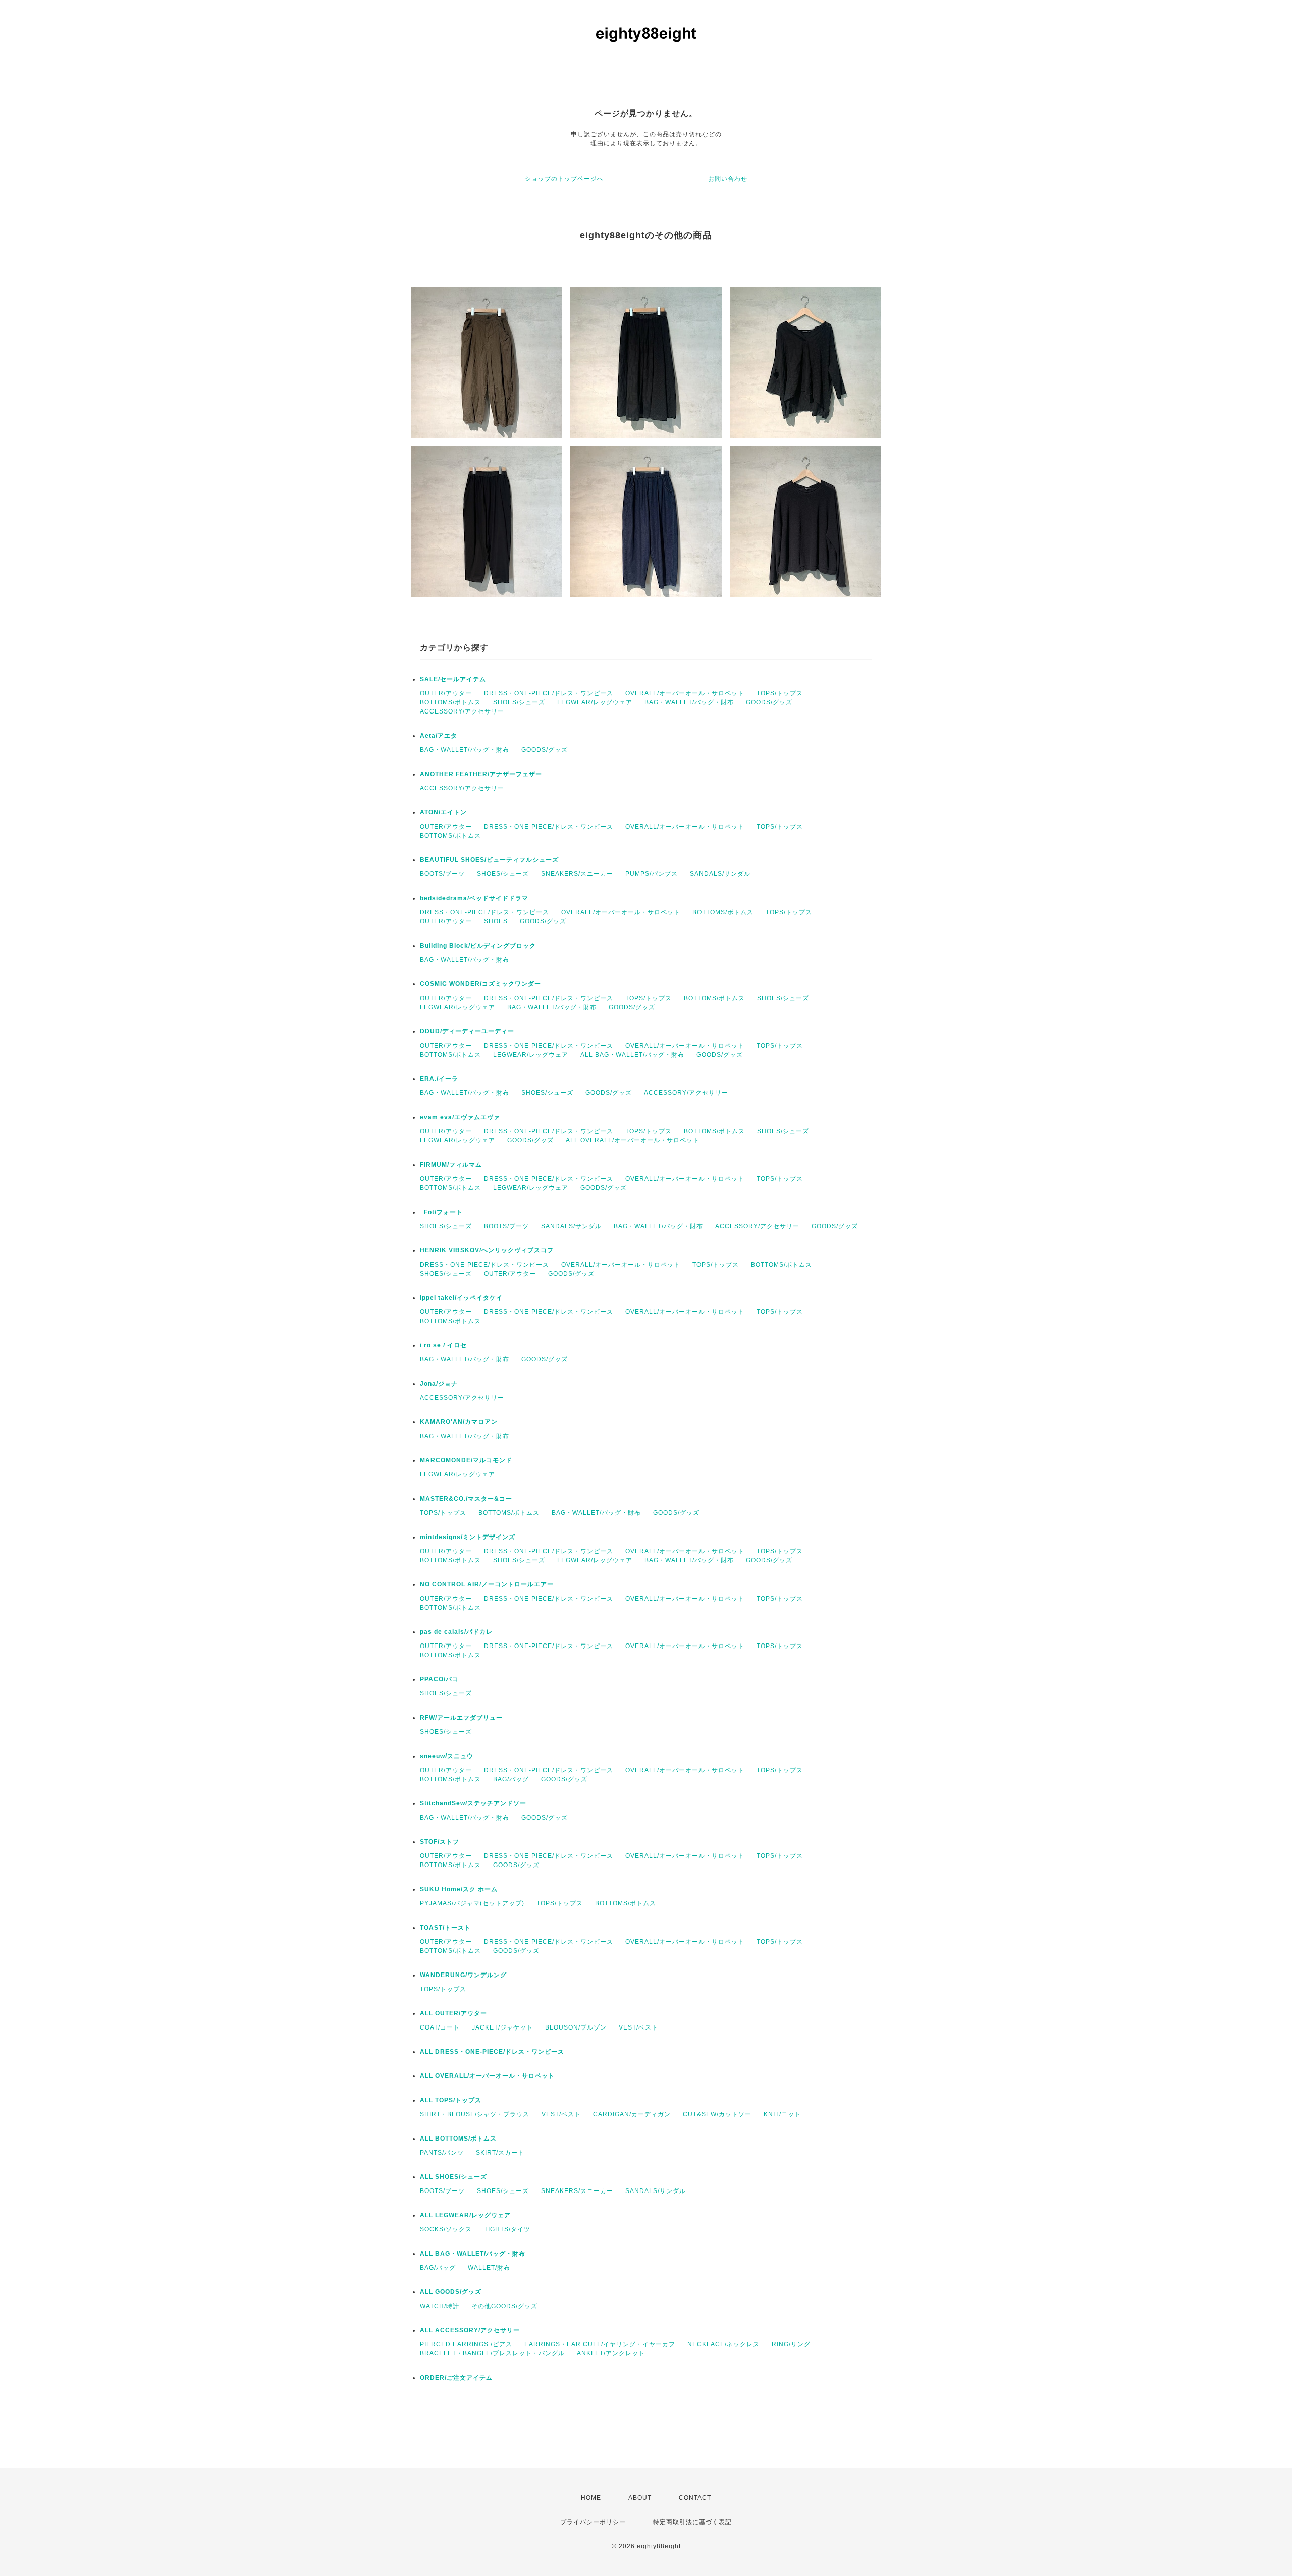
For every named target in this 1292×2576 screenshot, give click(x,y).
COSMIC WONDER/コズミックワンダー (480, 984)
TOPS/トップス (780, 693)
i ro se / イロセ (443, 1345)
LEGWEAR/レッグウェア (595, 702)
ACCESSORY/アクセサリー (462, 711)
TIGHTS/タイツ (507, 2229)
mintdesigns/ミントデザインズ (468, 1537)
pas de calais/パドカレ (456, 1632)
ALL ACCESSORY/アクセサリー (470, 2330)
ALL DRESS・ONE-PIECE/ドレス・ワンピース (492, 2052)
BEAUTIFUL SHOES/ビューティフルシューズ (489, 860)
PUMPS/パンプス (652, 874)
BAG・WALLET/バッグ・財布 (689, 702)
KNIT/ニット (782, 2114)
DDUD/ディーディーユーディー (467, 1031)
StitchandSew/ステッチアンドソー (473, 1803)
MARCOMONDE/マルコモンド (466, 1460)
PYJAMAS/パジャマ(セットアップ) (472, 1903)
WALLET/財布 (489, 2268)
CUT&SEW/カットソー (717, 2114)
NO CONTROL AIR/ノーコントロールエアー (487, 1584)
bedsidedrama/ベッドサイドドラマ (474, 898)
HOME (591, 2498)
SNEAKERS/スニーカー (577, 874)
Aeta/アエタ (439, 736)
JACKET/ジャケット (502, 2027)
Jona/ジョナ (439, 1384)
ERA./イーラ (439, 1079)
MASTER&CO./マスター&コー (466, 1499)
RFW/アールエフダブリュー (461, 1718)
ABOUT (640, 2498)
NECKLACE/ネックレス (723, 2344)
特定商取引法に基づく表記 (692, 2522)
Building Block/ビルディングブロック (478, 946)
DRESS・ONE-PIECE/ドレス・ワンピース (549, 693)
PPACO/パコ (439, 1679)
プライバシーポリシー (593, 2522)
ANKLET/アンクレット (611, 2353)
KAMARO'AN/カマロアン (459, 1422)
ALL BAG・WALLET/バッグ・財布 (632, 1055)
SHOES (496, 921)
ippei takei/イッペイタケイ (461, 1298)
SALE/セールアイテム (453, 679)
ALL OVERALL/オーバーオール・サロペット (633, 1140)
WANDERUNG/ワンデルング (463, 1975)
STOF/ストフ (440, 1842)
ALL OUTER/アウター (453, 2013)
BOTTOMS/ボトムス (450, 702)
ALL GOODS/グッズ (451, 2292)
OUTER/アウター (446, 693)
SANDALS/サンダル (720, 874)
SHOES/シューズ (519, 702)
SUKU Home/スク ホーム (459, 1889)
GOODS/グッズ (769, 702)
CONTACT (695, 2498)
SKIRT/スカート (500, 2153)
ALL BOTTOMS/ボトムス (458, 2139)
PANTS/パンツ (442, 2153)
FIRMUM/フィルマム (451, 1165)
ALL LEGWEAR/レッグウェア (465, 2215)
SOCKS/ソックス (446, 2229)
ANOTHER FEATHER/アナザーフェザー (481, 774)
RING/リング (791, 2344)
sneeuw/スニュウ (447, 1756)
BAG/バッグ (511, 1779)
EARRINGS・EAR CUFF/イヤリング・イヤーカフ (600, 2344)
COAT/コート (440, 2027)
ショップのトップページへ (564, 179)
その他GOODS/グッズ (504, 2306)
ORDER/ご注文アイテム (456, 2378)
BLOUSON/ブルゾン (576, 2027)
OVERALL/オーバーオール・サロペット (685, 693)
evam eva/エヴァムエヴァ (460, 1117)
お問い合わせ (728, 179)
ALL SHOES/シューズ (453, 2177)
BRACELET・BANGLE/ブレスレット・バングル (492, 2353)
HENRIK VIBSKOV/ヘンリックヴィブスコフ (487, 1250)
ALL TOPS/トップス (451, 2100)
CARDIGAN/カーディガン (632, 2114)
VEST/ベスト (638, 2027)
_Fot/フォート (441, 1212)
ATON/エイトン (443, 812)
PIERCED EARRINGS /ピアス (466, 2344)
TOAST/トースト (445, 1928)
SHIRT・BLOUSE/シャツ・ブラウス (475, 2114)
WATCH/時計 (440, 2306)
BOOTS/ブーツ (442, 874)
